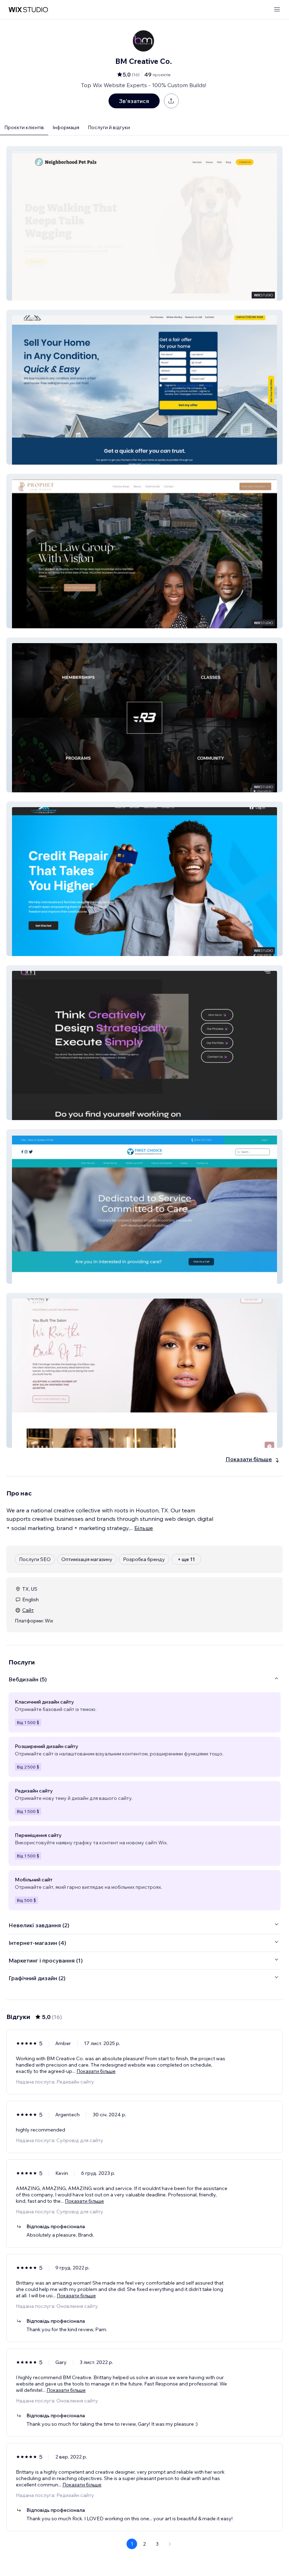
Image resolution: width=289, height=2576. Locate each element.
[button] (144, 223)
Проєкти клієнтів (24, 127)
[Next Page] (170, 2544)
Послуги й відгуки (109, 127)
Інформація (66, 127)
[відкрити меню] (277, 10)
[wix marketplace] (28, 10)
